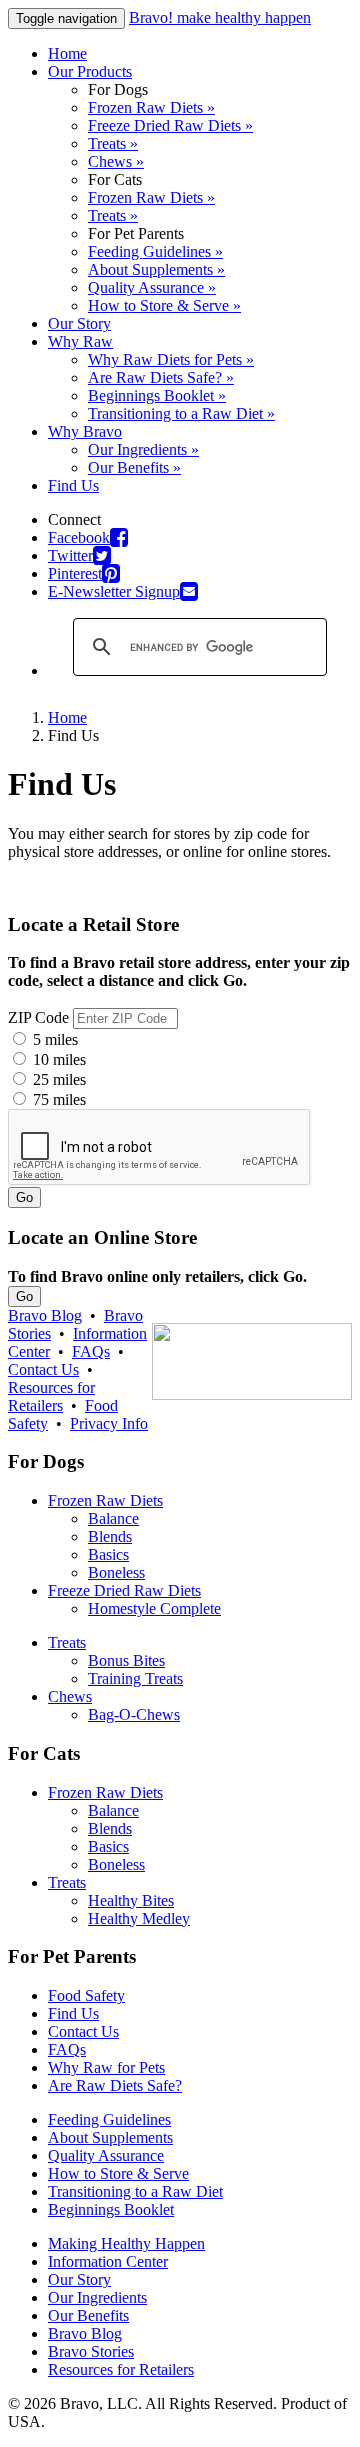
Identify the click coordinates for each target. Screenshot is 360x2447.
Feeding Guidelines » (155, 251)
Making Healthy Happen (126, 2243)
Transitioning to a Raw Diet (135, 2191)
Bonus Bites (126, 1660)
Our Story (79, 323)
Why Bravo (85, 431)
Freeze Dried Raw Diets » (170, 125)
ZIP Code (38, 1017)
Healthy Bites (131, 1900)
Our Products (90, 71)
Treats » (113, 143)
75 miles (57, 1099)
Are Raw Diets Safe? (115, 2085)
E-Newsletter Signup (114, 591)
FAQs (91, 1351)
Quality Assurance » (152, 287)
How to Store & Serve (118, 2173)
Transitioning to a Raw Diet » (181, 413)
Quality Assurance (106, 2155)
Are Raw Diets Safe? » (161, 377)
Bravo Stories (91, 2351)
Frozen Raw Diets (105, 1500)
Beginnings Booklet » (157, 395)
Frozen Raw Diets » (151, 107)
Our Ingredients (97, 2297)
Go (24, 1197)
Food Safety (86, 1995)
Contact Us (43, 1369)
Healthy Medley (139, 1918)
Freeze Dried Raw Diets (124, 1590)
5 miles (53, 1039)
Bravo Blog (45, 1315)
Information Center (108, 2261)
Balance (113, 1518)
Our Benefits (88, 2315)
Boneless (116, 1572)
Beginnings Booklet (111, 2209)
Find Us (73, 485)
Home (67, 53)
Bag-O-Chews (134, 1714)
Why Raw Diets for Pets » (171, 359)
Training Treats (135, 1678)
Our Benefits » (134, 467)
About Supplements (110, 2137)
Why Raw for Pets (106, 2067)
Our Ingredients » (143, 449)
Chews (70, 1696)
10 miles (57, 1059)
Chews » (116, 161)
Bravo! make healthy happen (220, 17)
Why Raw (80, 341)
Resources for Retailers (51, 1396)
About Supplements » (156, 269)
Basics (108, 1554)
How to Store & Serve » (164, 305)
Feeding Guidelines (109, 2119)
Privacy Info (109, 1423)
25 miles (57, 1079)
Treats (67, 1642)
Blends (110, 1536)
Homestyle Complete (154, 1608)
